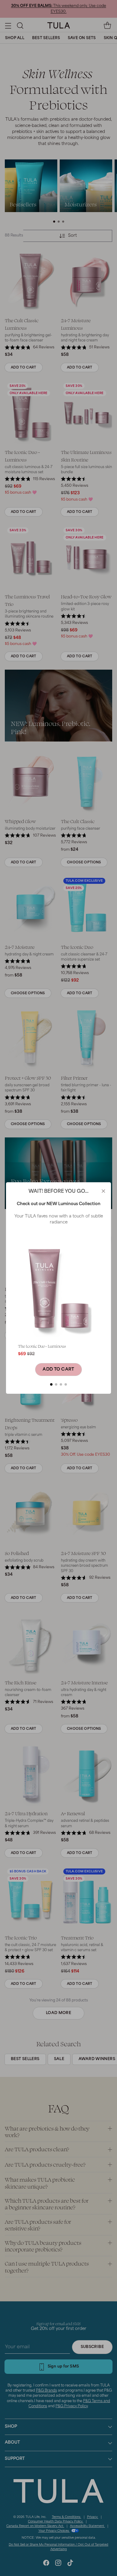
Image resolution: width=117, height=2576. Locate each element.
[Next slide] (99, 1310)
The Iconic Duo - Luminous (42, 1346)
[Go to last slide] (18, 1310)
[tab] (51, 1384)
